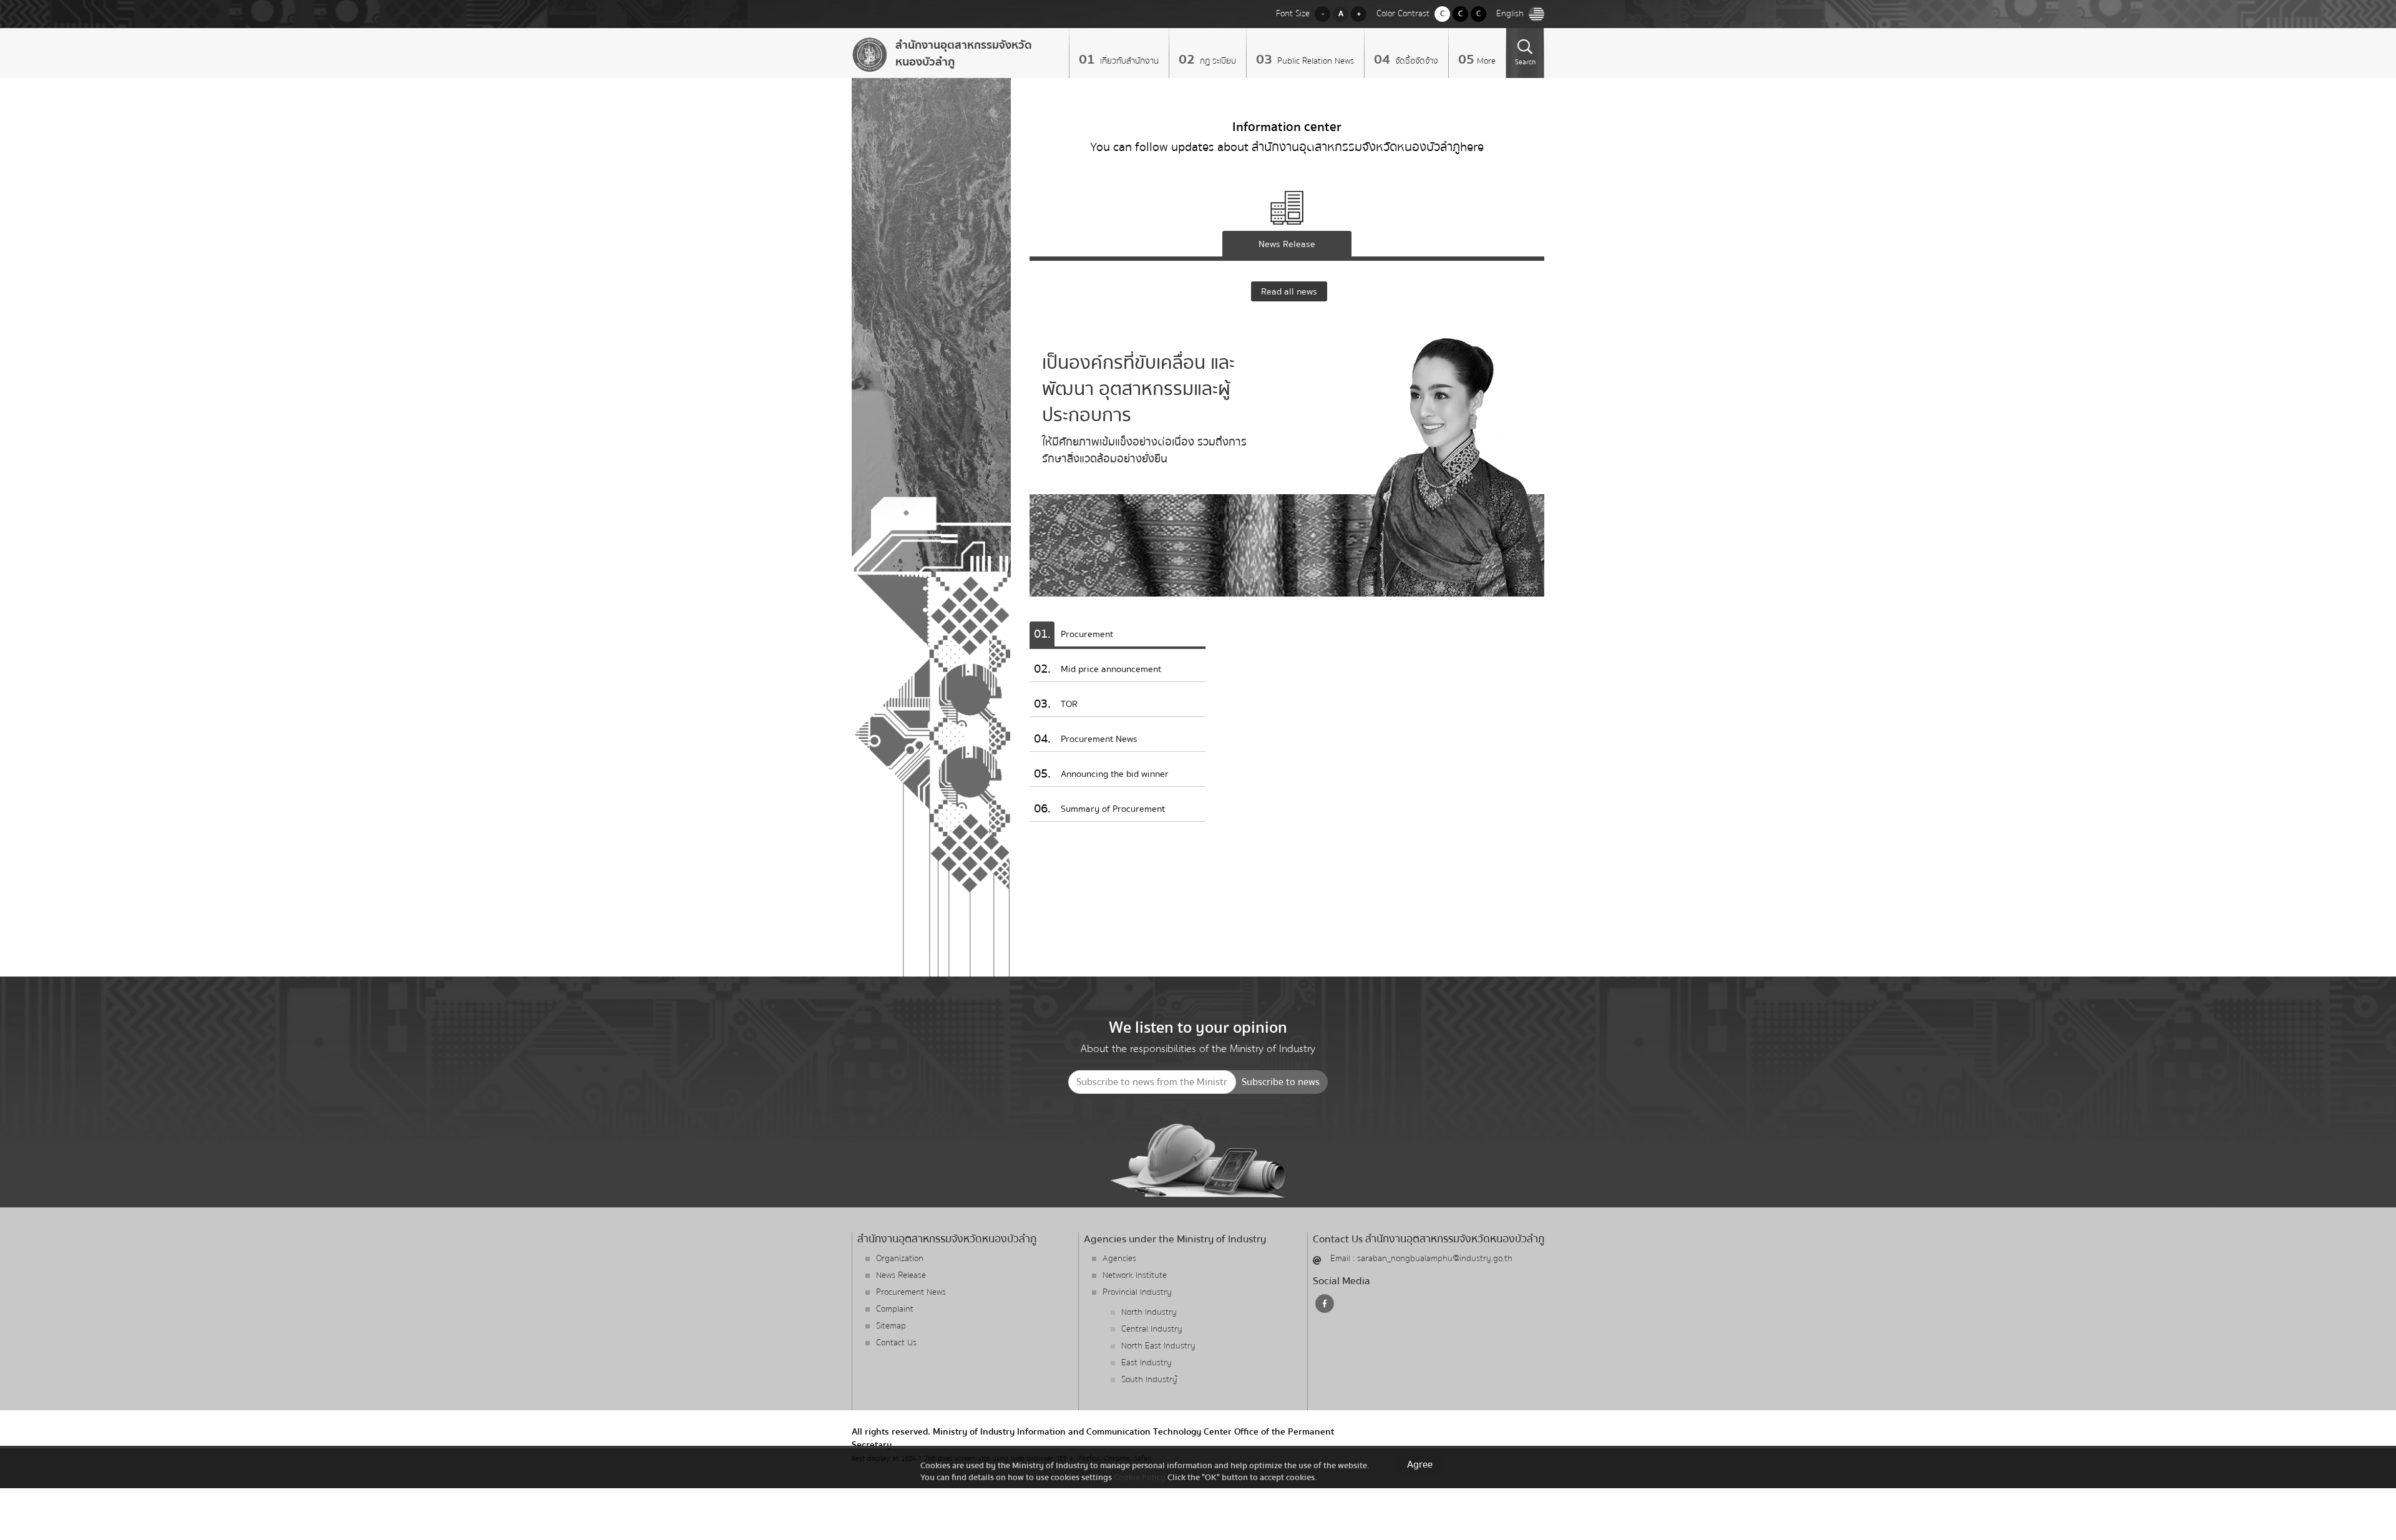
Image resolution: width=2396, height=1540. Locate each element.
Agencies (1119, 1259)
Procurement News (911, 1292)
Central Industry (1152, 1329)
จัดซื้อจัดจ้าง (1415, 61)
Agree (1420, 1464)
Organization (900, 1259)
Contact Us (896, 1343)
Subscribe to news (1281, 1082)
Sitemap (891, 1326)
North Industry (1149, 1312)
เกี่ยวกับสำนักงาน (1128, 61)
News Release (901, 1275)
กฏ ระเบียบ (1217, 61)
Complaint (895, 1309)
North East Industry (1158, 1346)
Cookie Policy (1140, 1477)
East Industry (1147, 1363)
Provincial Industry (1137, 1292)
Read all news (1289, 291)
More (1486, 61)
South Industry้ (1149, 1380)
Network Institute (1135, 1275)
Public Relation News (1314, 61)
